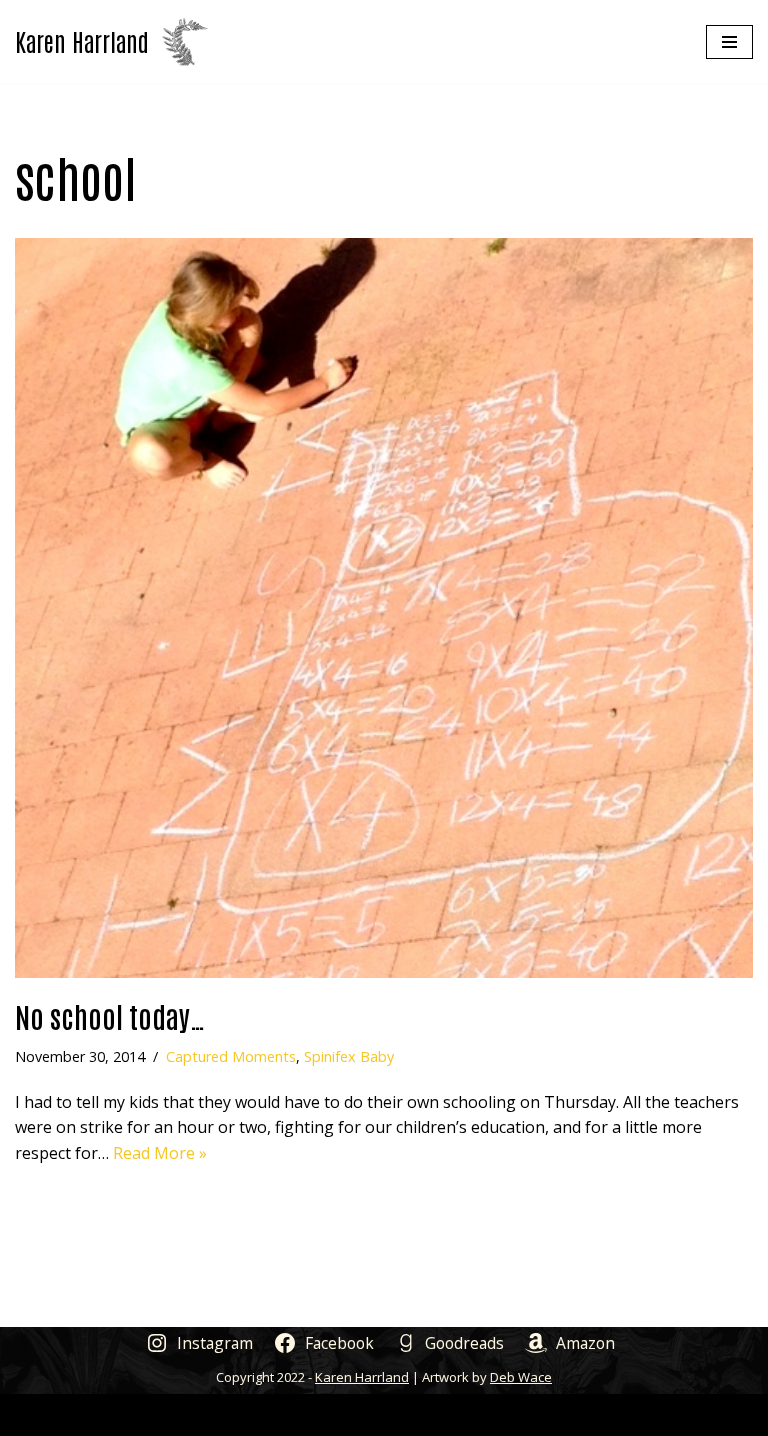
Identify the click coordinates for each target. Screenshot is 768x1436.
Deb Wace (521, 1377)
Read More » (160, 1153)
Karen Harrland (362, 1377)
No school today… (110, 1016)
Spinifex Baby (349, 1056)
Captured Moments (231, 1056)
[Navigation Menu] (729, 42)
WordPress (458, 1414)
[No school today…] (384, 608)
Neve (288, 1414)
